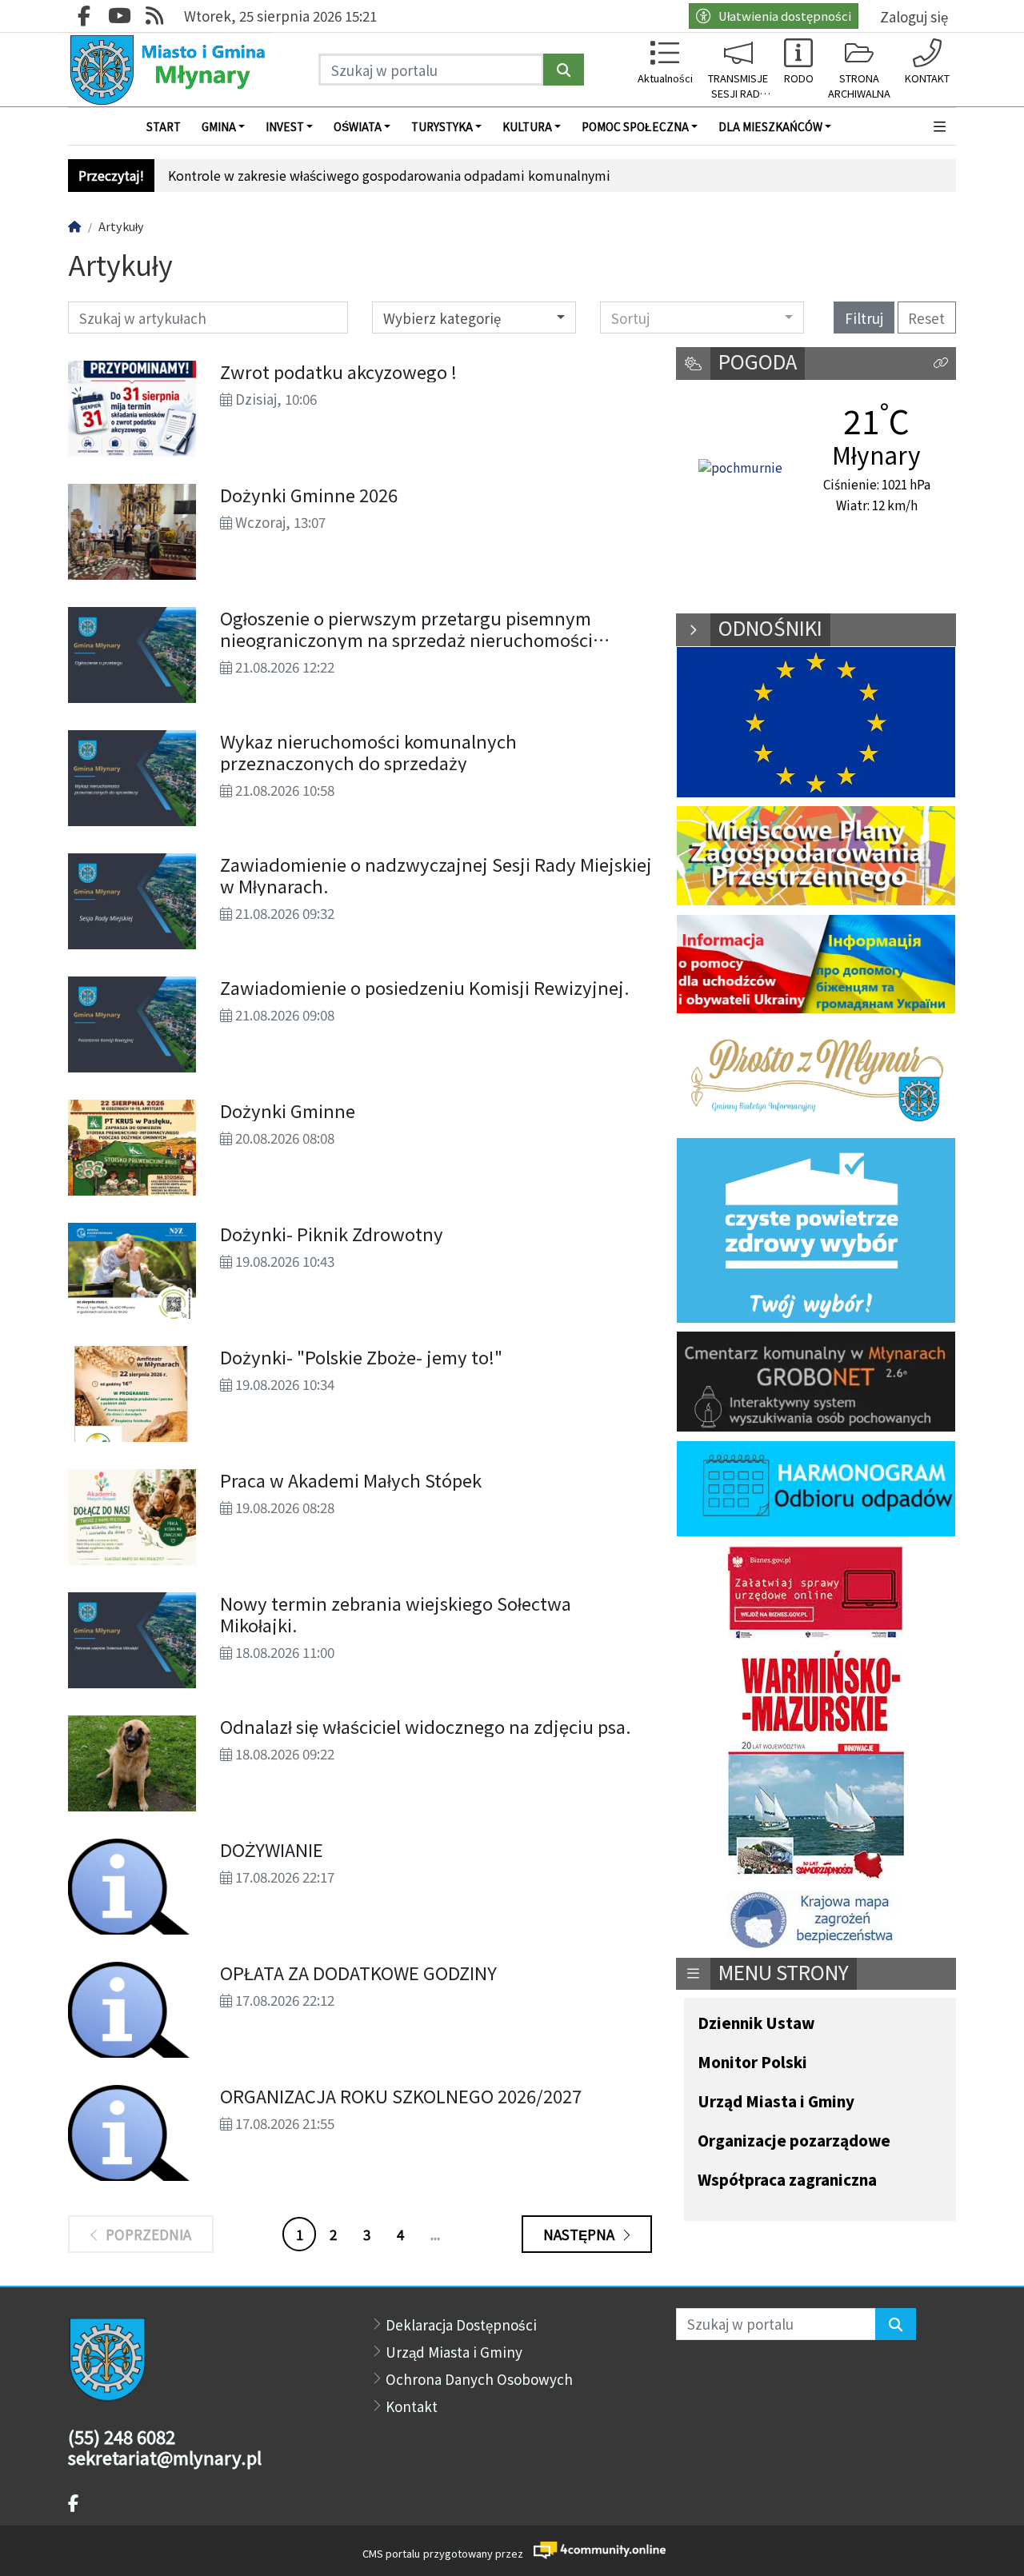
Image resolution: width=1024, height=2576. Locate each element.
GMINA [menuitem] (219, 126)
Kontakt (412, 2406)
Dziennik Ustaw (756, 2024)
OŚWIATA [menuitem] (358, 126)
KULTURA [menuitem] (527, 126)
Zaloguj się (914, 16)
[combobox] (702, 318)
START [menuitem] (164, 126)
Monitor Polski (752, 2063)
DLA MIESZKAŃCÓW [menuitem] (770, 126)
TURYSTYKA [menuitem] (442, 126)
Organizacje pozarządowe (794, 2141)
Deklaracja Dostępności (461, 2324)
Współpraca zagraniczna (787, 2181)
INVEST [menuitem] (285, 126)
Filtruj (864, 318)
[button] (940, 126)
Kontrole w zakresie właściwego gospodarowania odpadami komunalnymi (389, 176)
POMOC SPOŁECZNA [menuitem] (635, 126)
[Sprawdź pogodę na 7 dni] (740, 469)
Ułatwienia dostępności (785, 16)
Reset (926, 318)
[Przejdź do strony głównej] (170, 70)
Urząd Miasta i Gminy (776, 2102)
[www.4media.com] (595, 2550)
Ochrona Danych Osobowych (479, 2379)
